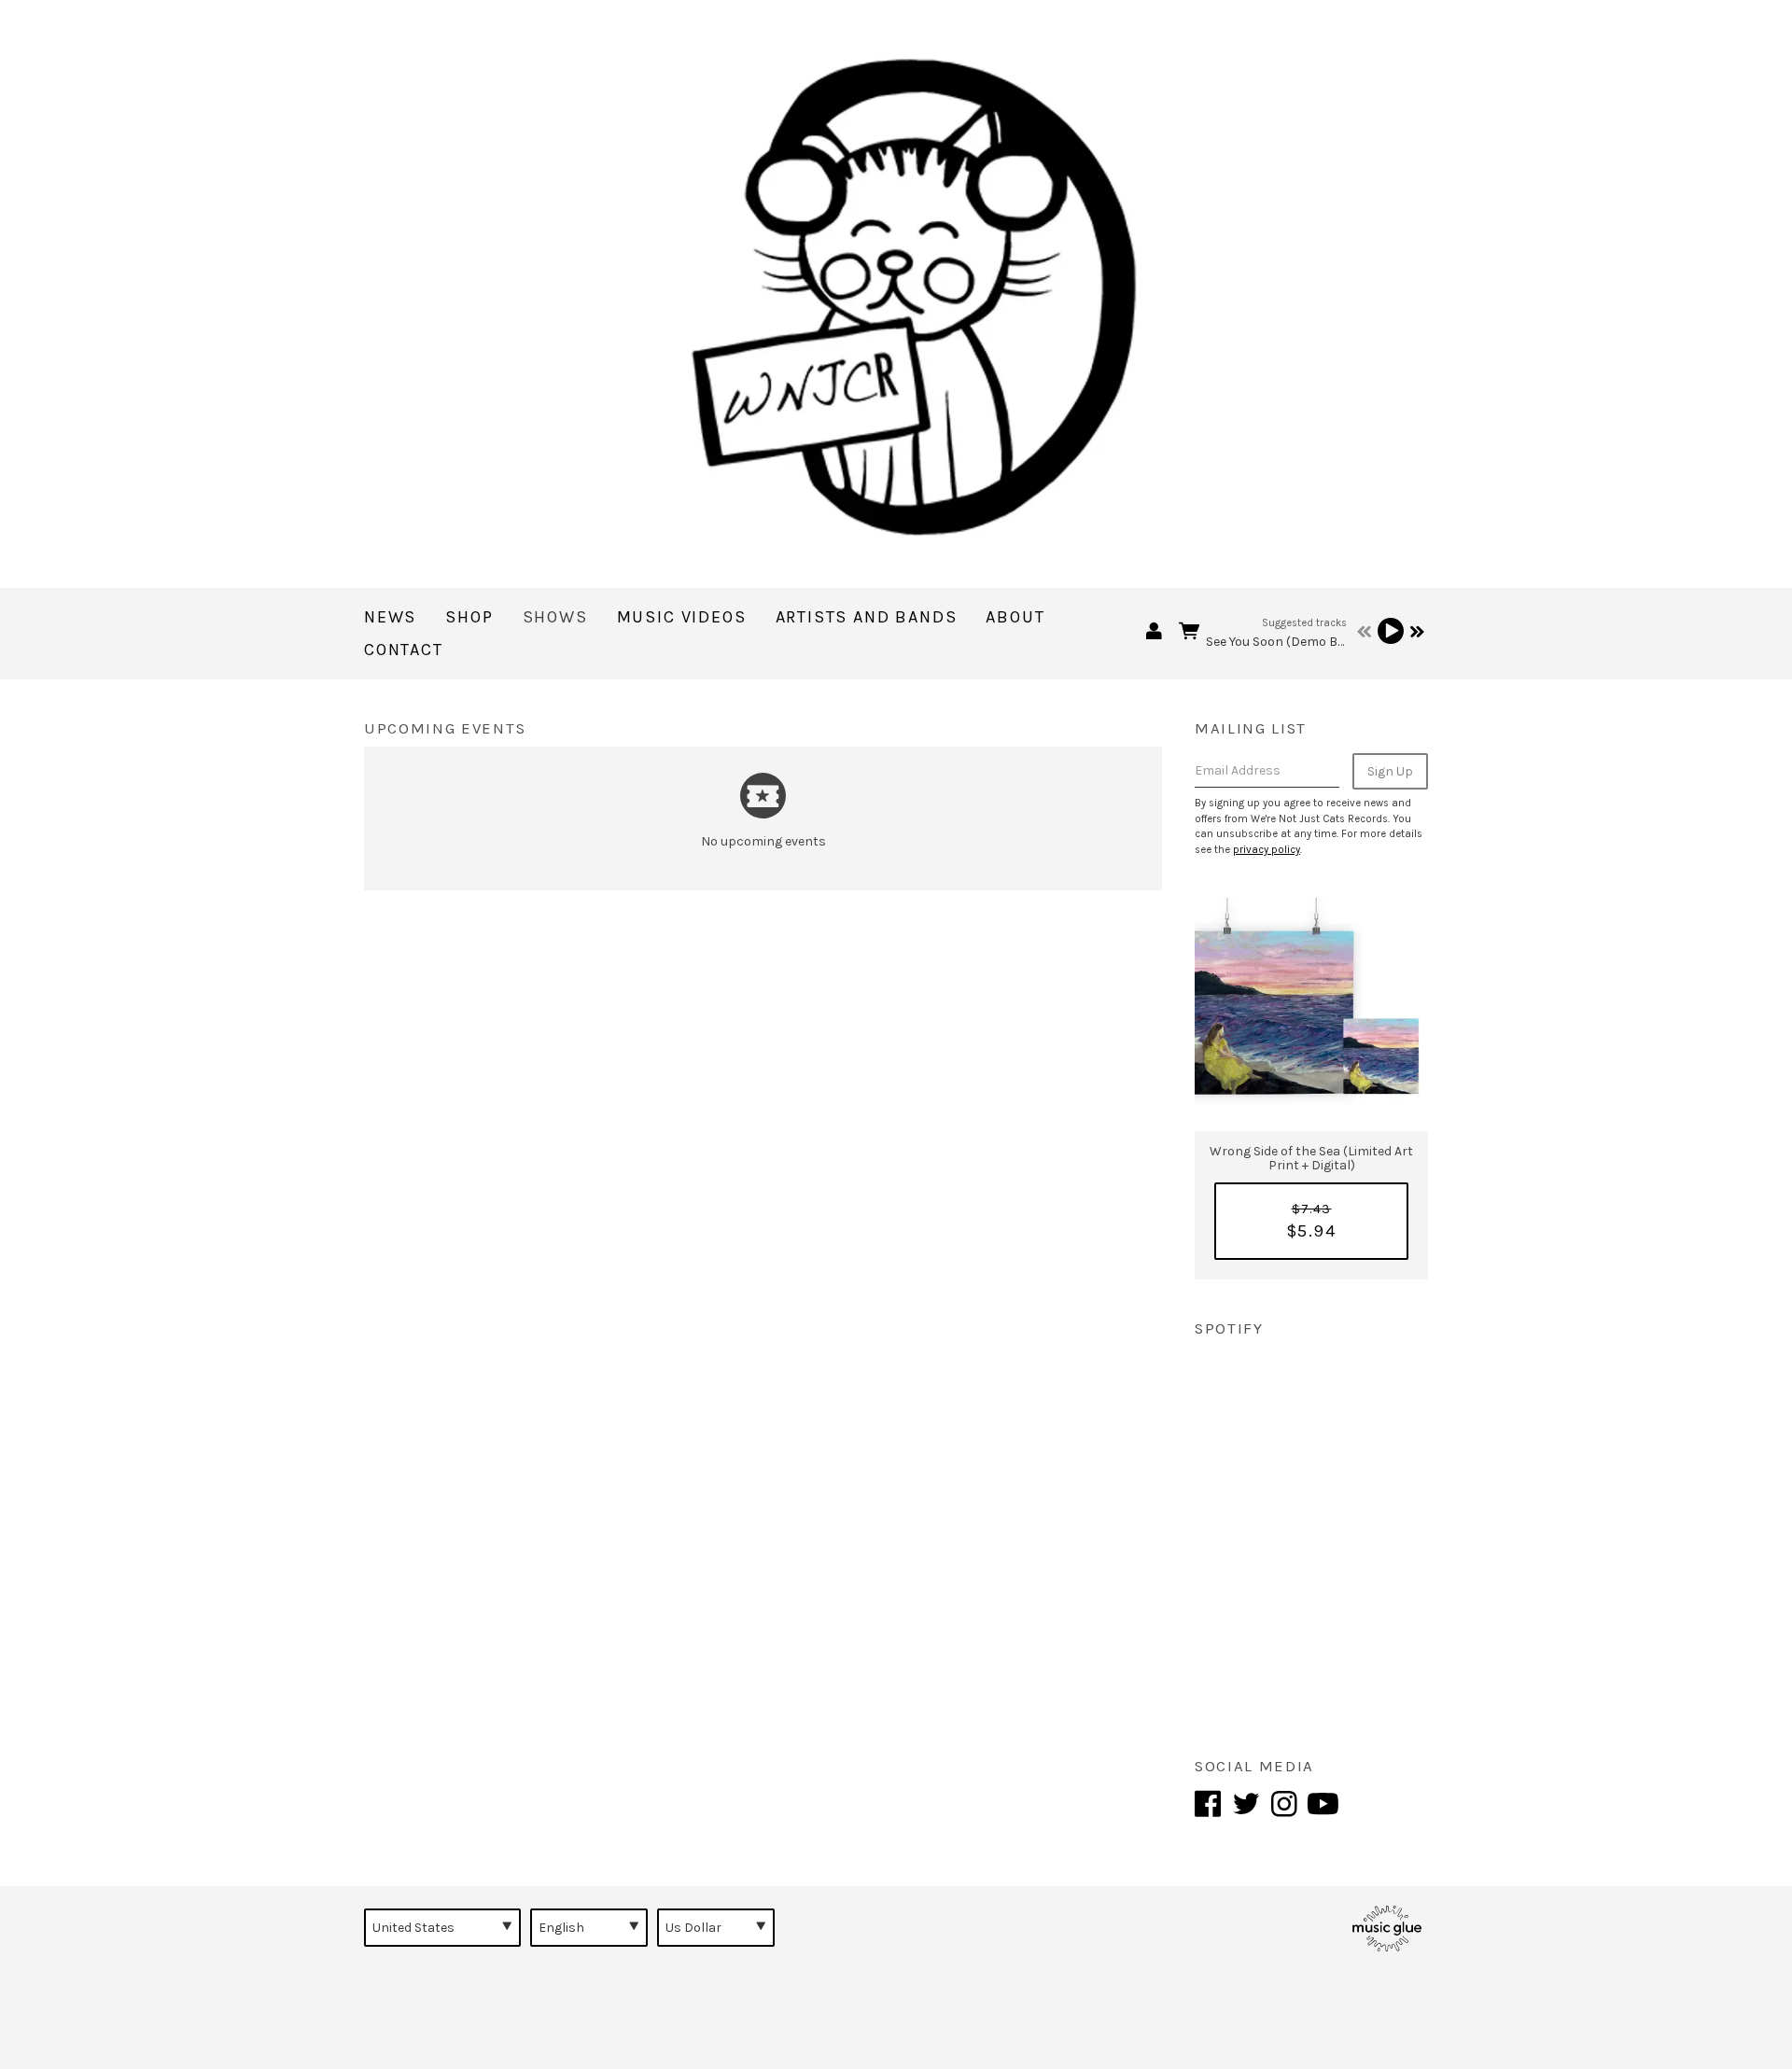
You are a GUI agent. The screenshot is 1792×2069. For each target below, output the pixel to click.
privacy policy (1267, 850)
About (1015, 617)
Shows (555, 617)
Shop (469, 617)
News (390, 617)
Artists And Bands (867, 617)
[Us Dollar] (716, 1927)
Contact (404, 650)
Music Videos (682, 617)
